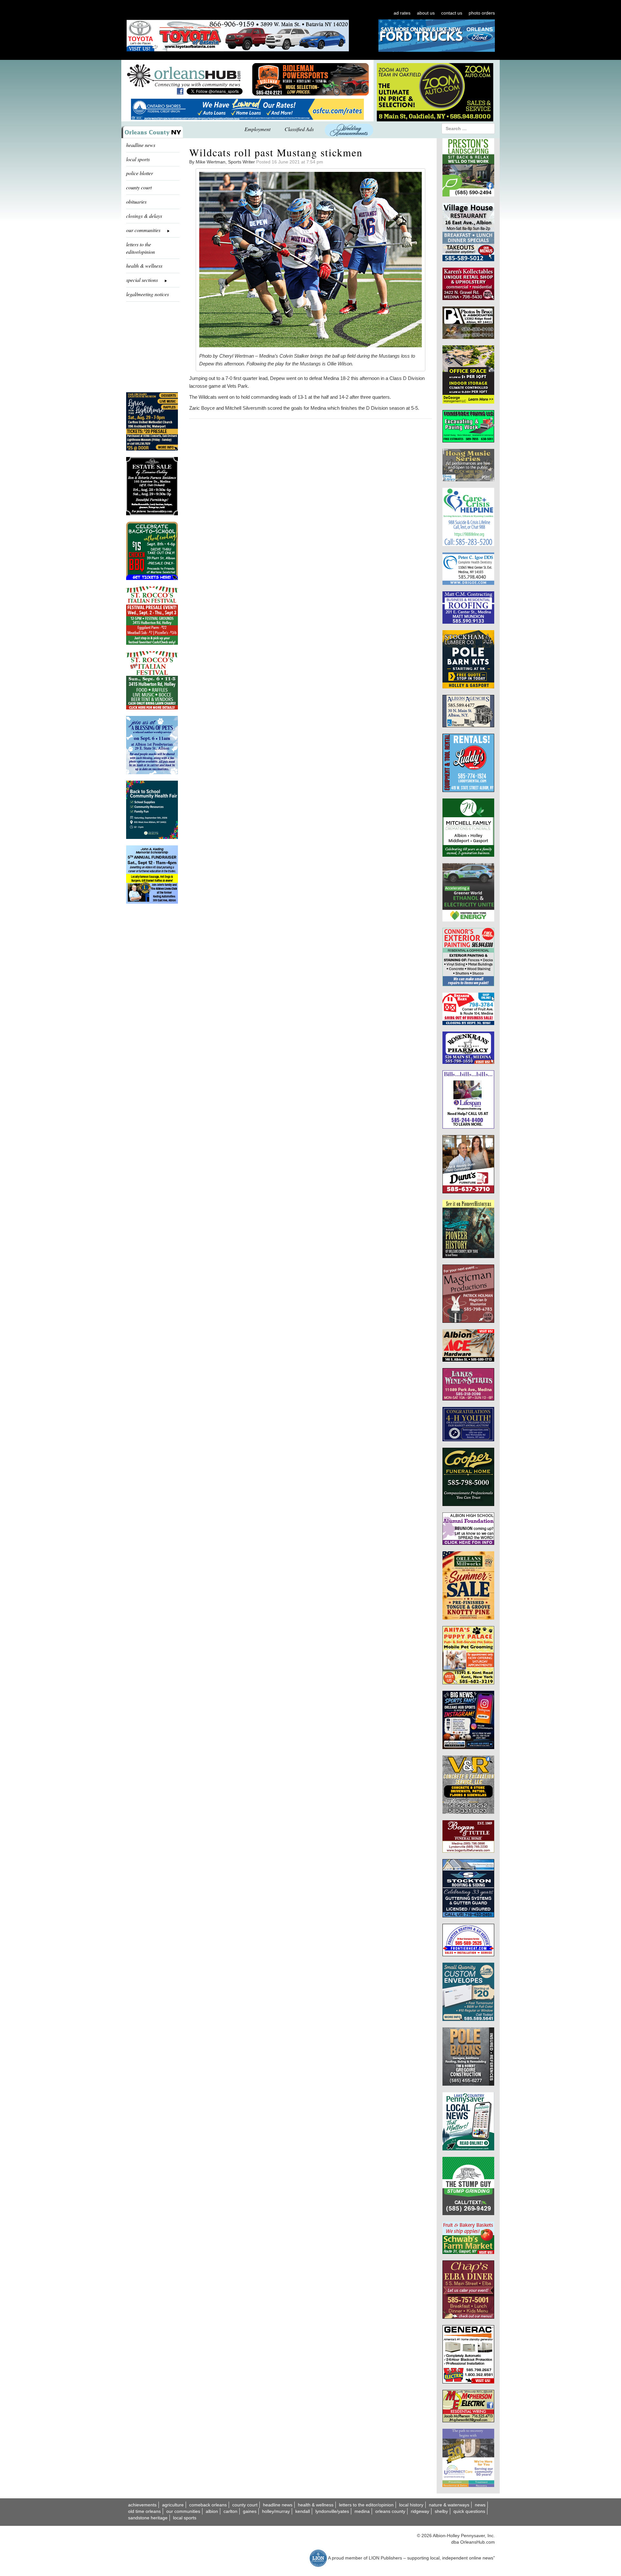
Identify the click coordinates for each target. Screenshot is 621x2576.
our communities (183, 2511)
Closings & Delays (144, 216)
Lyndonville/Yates (332, 2511)
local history (411, 2505)
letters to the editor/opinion (141, 248)
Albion (212, 2511)
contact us (452, 13)
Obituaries (136, 201)
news (480, 2505)
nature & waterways (449, 2505)
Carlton (230, 2511)
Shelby (441, 2511)
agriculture (173, 2505)
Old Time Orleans (144, 2511)
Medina (362, 2511)
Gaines (250, 2511)
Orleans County (390, 2511)
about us (426, 13)
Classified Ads (299, 129)
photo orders (482, 13)
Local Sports (185, 2518)
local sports (138, 159)
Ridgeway (420, 2511)
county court (139, 187)
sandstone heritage (148, 2518)
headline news (141, 145)
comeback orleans (208, 2505)
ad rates (402, 13)
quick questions (469, 2511)
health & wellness (144, 266)
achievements (142, 2505)
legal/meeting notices (147, 294)
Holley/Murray (276, 2511)
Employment (257, 129)
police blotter (140, 173)
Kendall (303, 2511)
